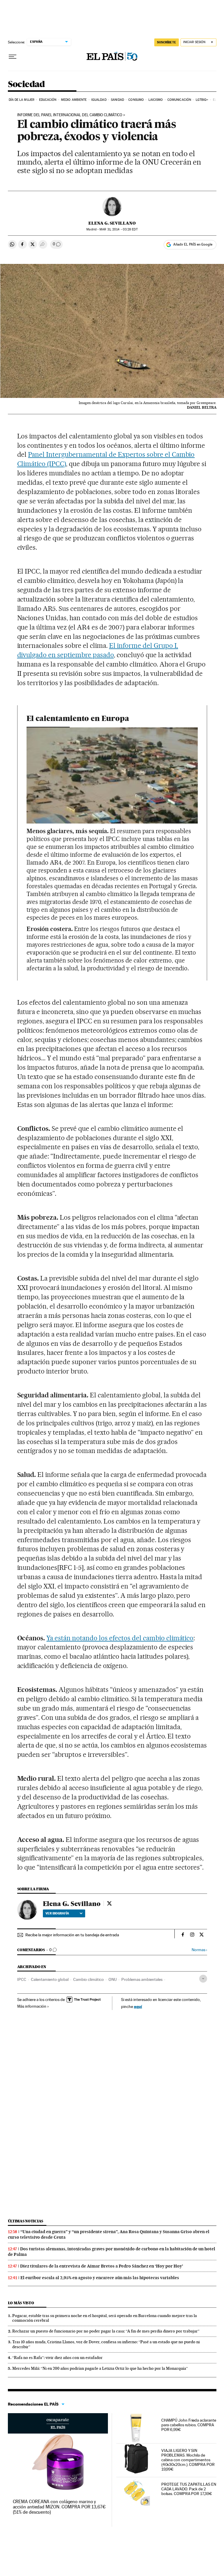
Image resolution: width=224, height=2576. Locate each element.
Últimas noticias (26, 2221)
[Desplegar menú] (13, 57)
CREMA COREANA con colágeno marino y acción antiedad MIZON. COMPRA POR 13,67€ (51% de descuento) (59, 2507)
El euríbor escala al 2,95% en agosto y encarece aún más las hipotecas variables (100, 2278)
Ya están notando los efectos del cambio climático (120, 1638)
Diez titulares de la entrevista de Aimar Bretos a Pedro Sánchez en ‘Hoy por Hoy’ (102, 2266)
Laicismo (156, 100)
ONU (113, 1979)
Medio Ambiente (74, 100)
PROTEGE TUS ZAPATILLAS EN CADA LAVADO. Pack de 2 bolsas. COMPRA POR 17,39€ (189, 2489)
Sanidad (117, 100)
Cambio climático (89, 1979)
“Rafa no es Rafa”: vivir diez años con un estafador (57, 2358)
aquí (138, 2006)
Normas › (199, 1950)
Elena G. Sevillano (112, 223)
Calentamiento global (50, 1979)
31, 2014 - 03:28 (118, 229)
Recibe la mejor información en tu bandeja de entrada (72, 1935)
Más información (32, 2006)
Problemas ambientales (142, 1979)
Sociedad (26, 84)
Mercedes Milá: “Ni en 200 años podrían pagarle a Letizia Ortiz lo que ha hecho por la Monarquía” (100, 2368)
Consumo (136, 100)
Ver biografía (57, 1913)
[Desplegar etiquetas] (203, 1979)
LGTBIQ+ (202, 100)
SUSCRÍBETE (167, 42)
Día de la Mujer (22, 100)
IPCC (22, 1979)
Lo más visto (21, 2303)
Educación (48, 100)
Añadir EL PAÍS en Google (193, 244)
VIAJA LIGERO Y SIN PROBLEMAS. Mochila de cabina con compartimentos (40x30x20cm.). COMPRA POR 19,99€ (188, 2460)
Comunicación (179, 100)
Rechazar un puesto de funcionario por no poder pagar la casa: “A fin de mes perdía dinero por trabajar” (106, 2331)
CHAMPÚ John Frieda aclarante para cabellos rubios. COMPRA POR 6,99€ (189, 2425)
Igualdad (99, 100)
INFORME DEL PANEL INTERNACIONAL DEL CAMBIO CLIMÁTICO (70, 115)
